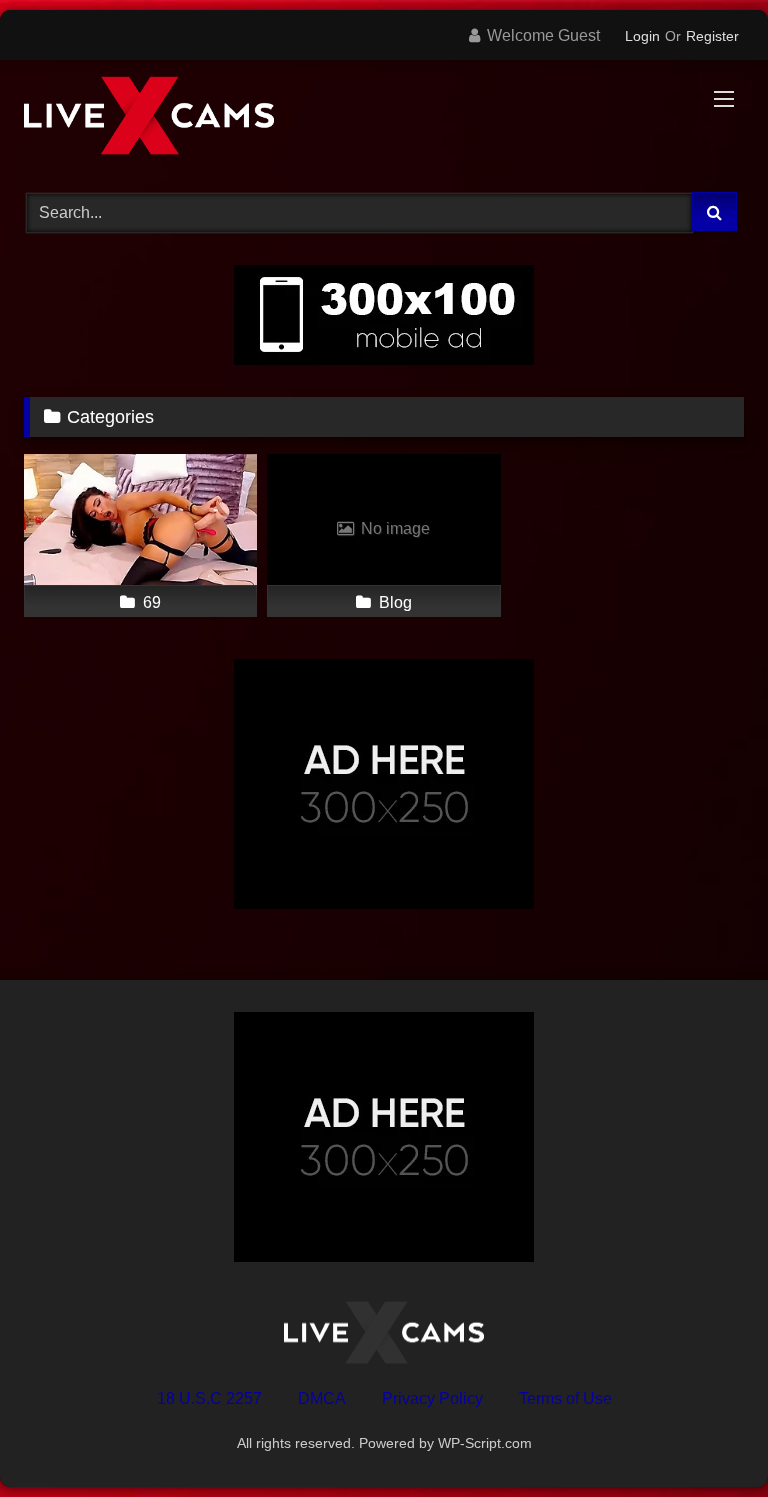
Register (712, 36)
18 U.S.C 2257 (209, 1398)
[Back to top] (706, 1437)
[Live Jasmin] (384, 119)
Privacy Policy (432, 1398)
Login (642, 36)
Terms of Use (565, 1398)
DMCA (322, 1398)
